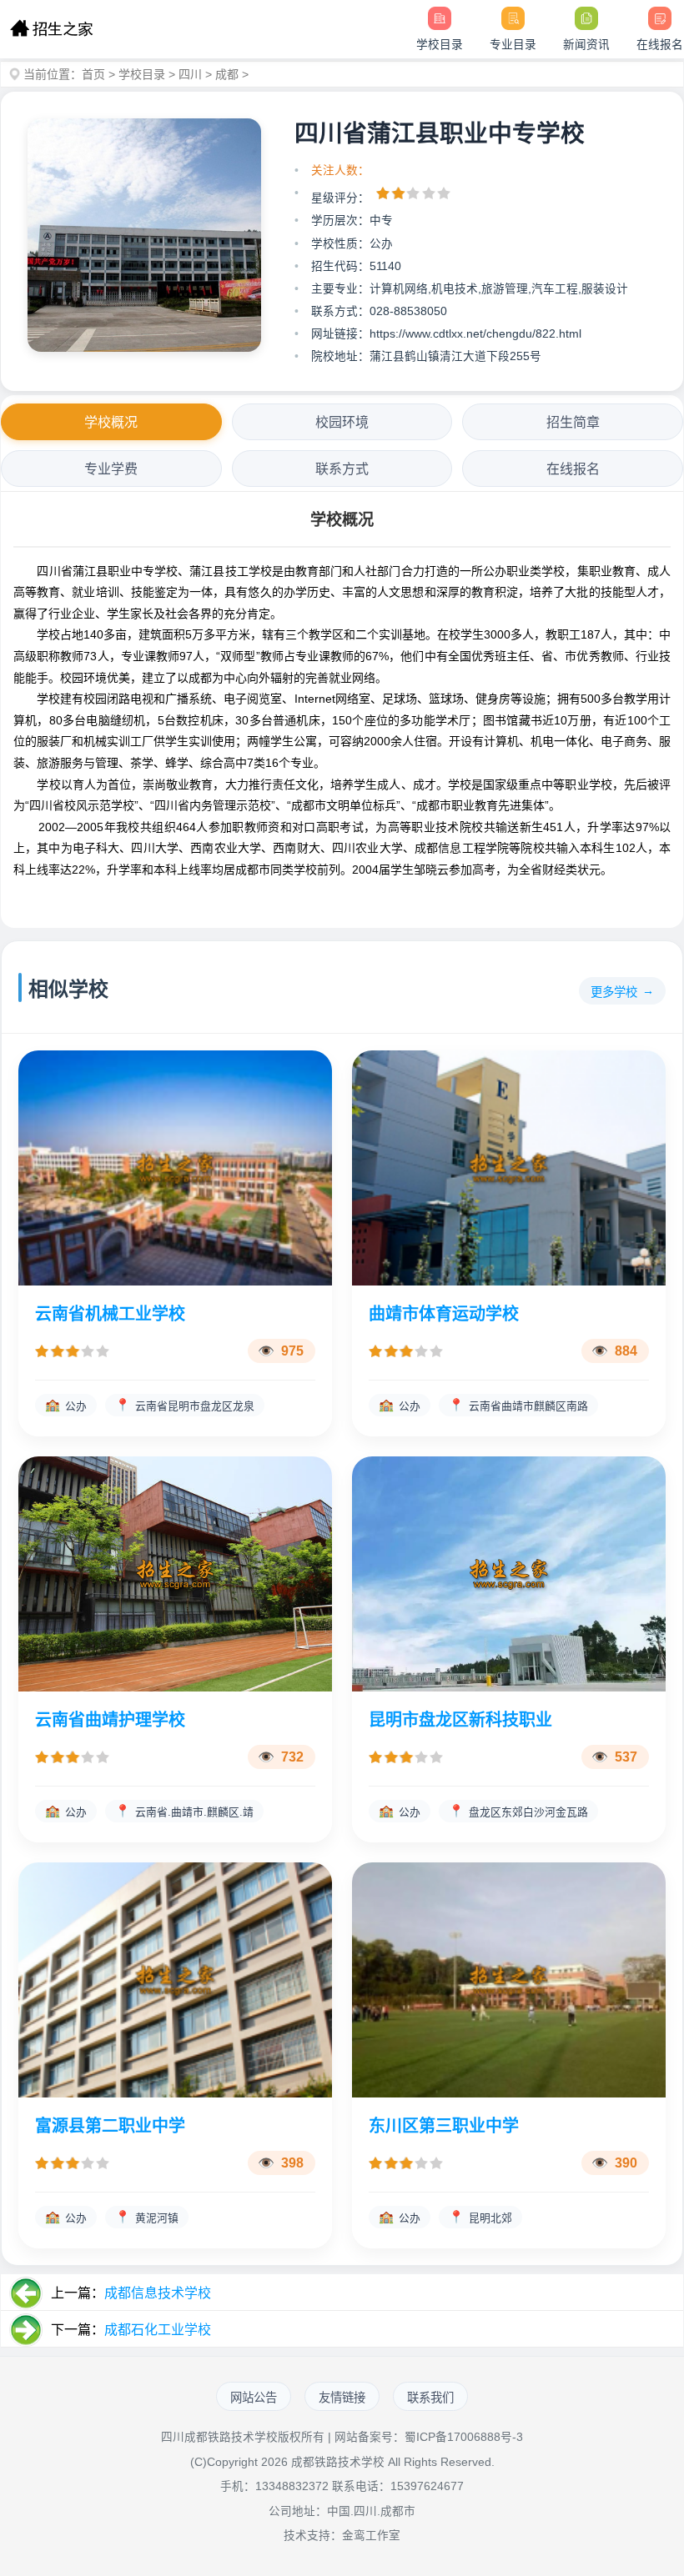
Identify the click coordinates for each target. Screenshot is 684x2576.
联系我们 (430, 2398)
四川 (190, 74)
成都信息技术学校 (158, 2293)
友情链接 (342, 2398)
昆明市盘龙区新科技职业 (460, 1720)
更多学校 (614, 992)
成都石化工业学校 (158, 2330)
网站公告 (254, 2398)
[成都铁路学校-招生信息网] (51, 29)
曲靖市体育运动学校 (444, 1314)
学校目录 (142, 74)
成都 (227, 74)
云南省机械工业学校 (110, 1314)
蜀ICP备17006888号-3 (464, 2437)
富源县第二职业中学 (110, 2126)
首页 (93, 74)
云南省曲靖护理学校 (110, 1720)
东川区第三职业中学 (444, 2126)
